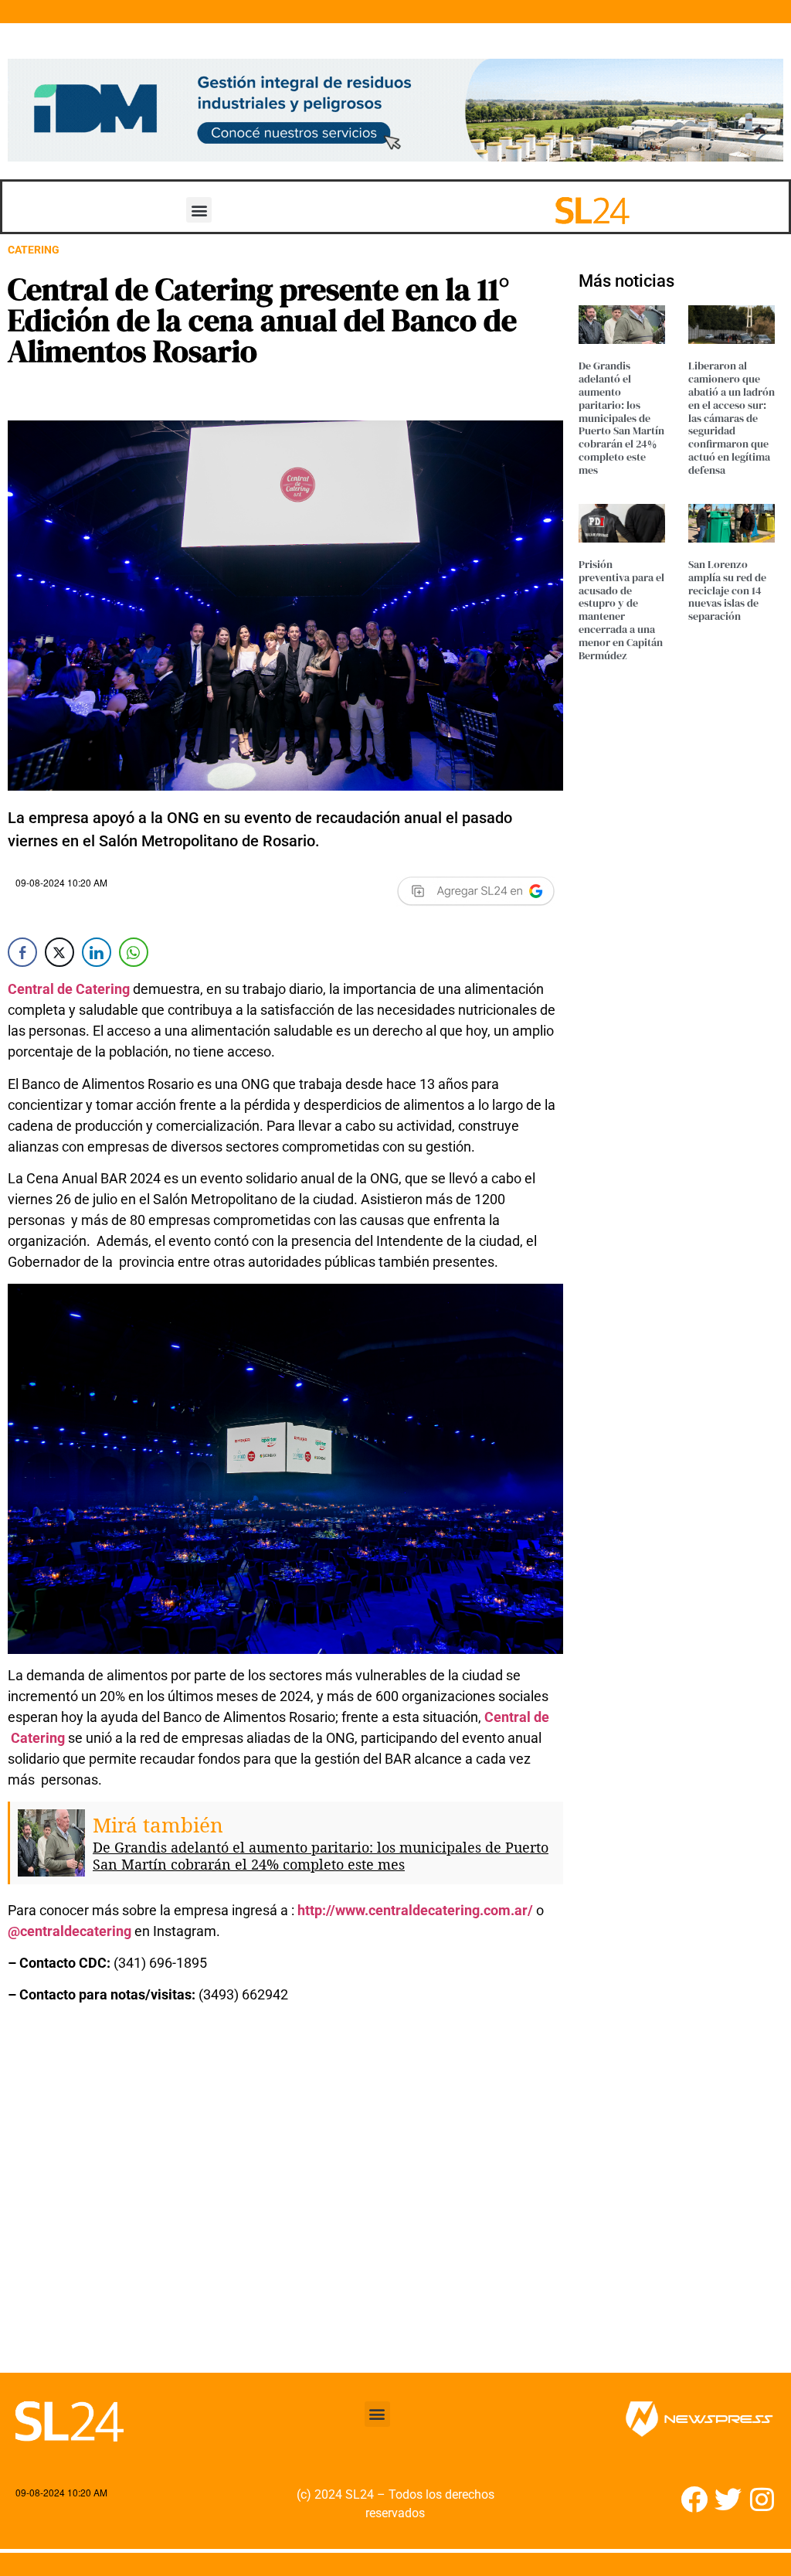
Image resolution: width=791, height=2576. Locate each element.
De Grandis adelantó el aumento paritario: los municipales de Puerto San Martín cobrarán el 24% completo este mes (321, 1856)
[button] (199, 210)
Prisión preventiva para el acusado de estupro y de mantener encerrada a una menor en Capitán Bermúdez (621, 610)
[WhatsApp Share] (134, 952)
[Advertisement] (285, 2198)
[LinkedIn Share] (97, 952)
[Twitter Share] (59, 952)
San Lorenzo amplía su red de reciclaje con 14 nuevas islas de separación (727, 590)
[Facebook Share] (22, 952)
